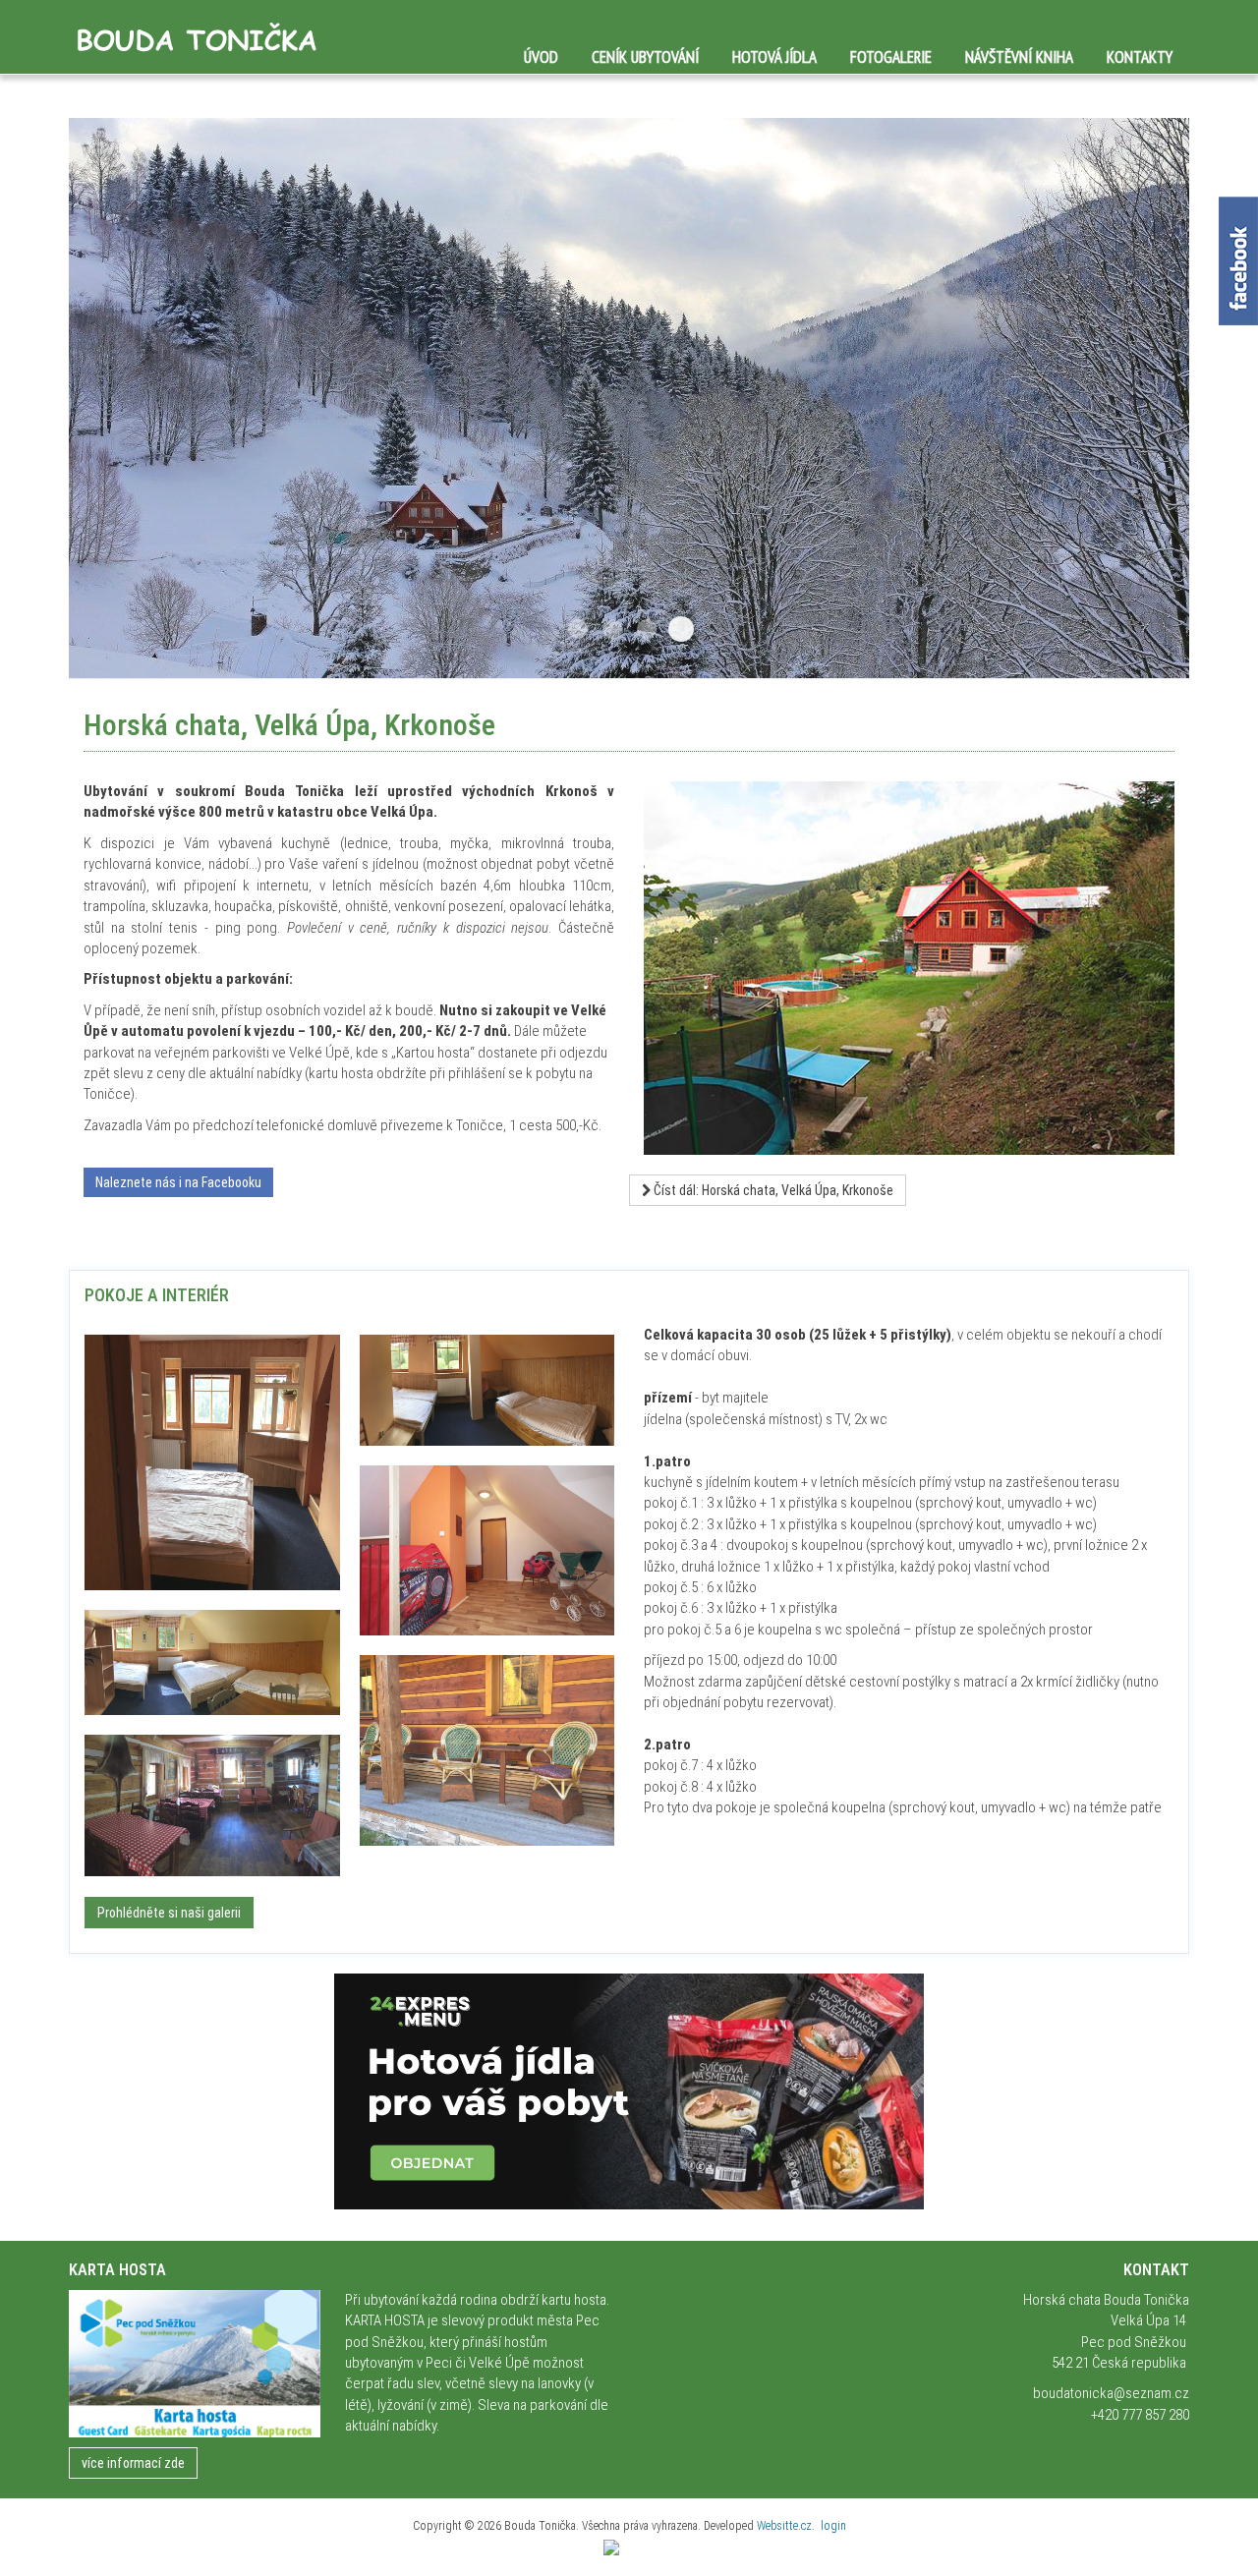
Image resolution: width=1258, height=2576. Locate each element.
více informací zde (133, 2463)
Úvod (541, 57)
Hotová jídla (774, 57)
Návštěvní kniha (1019, 57)
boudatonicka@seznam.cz (1111, 2393)
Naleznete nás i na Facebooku (178, 1182)
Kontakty (1140, 57)
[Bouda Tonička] (194, 38)
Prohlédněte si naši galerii (169, 1913)
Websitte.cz (784, 2526)
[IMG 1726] (212, 1805)
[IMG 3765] (212, 1662)
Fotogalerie (891, 57)
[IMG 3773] (212, 1462)
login (833, 2526)
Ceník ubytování (645, 57)
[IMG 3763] (487, 1390)
